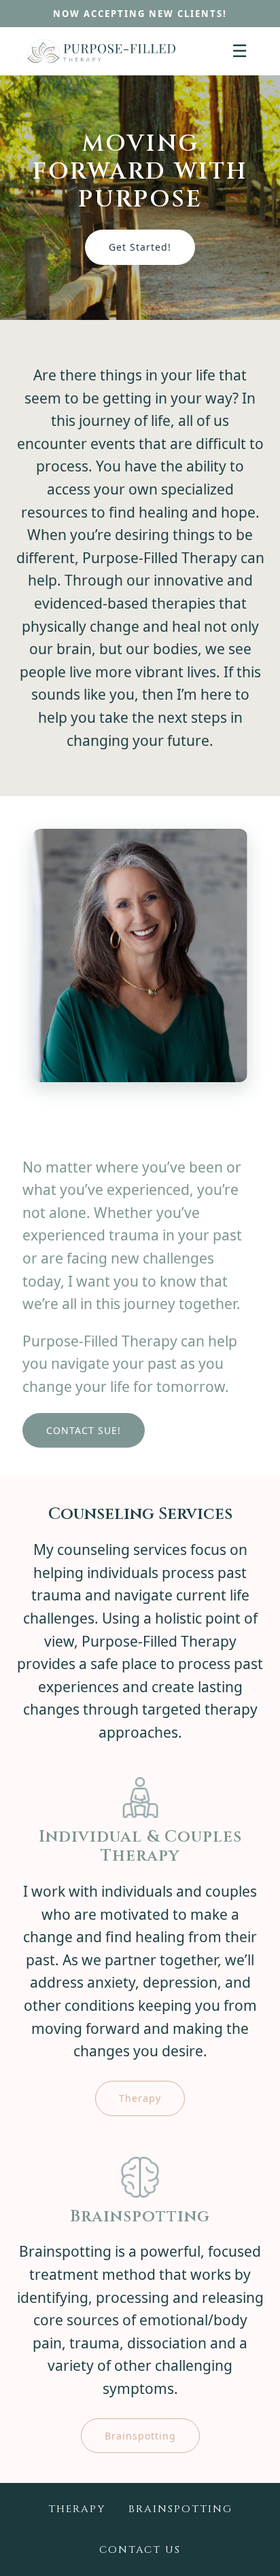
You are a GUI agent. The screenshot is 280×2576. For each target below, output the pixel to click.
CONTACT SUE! (84, 1430)
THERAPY (77, 2509)
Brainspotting (140, 2436)
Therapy (140, 2098)
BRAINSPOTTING (180, 2509)
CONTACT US (140, 2550)
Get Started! (140, 247)
